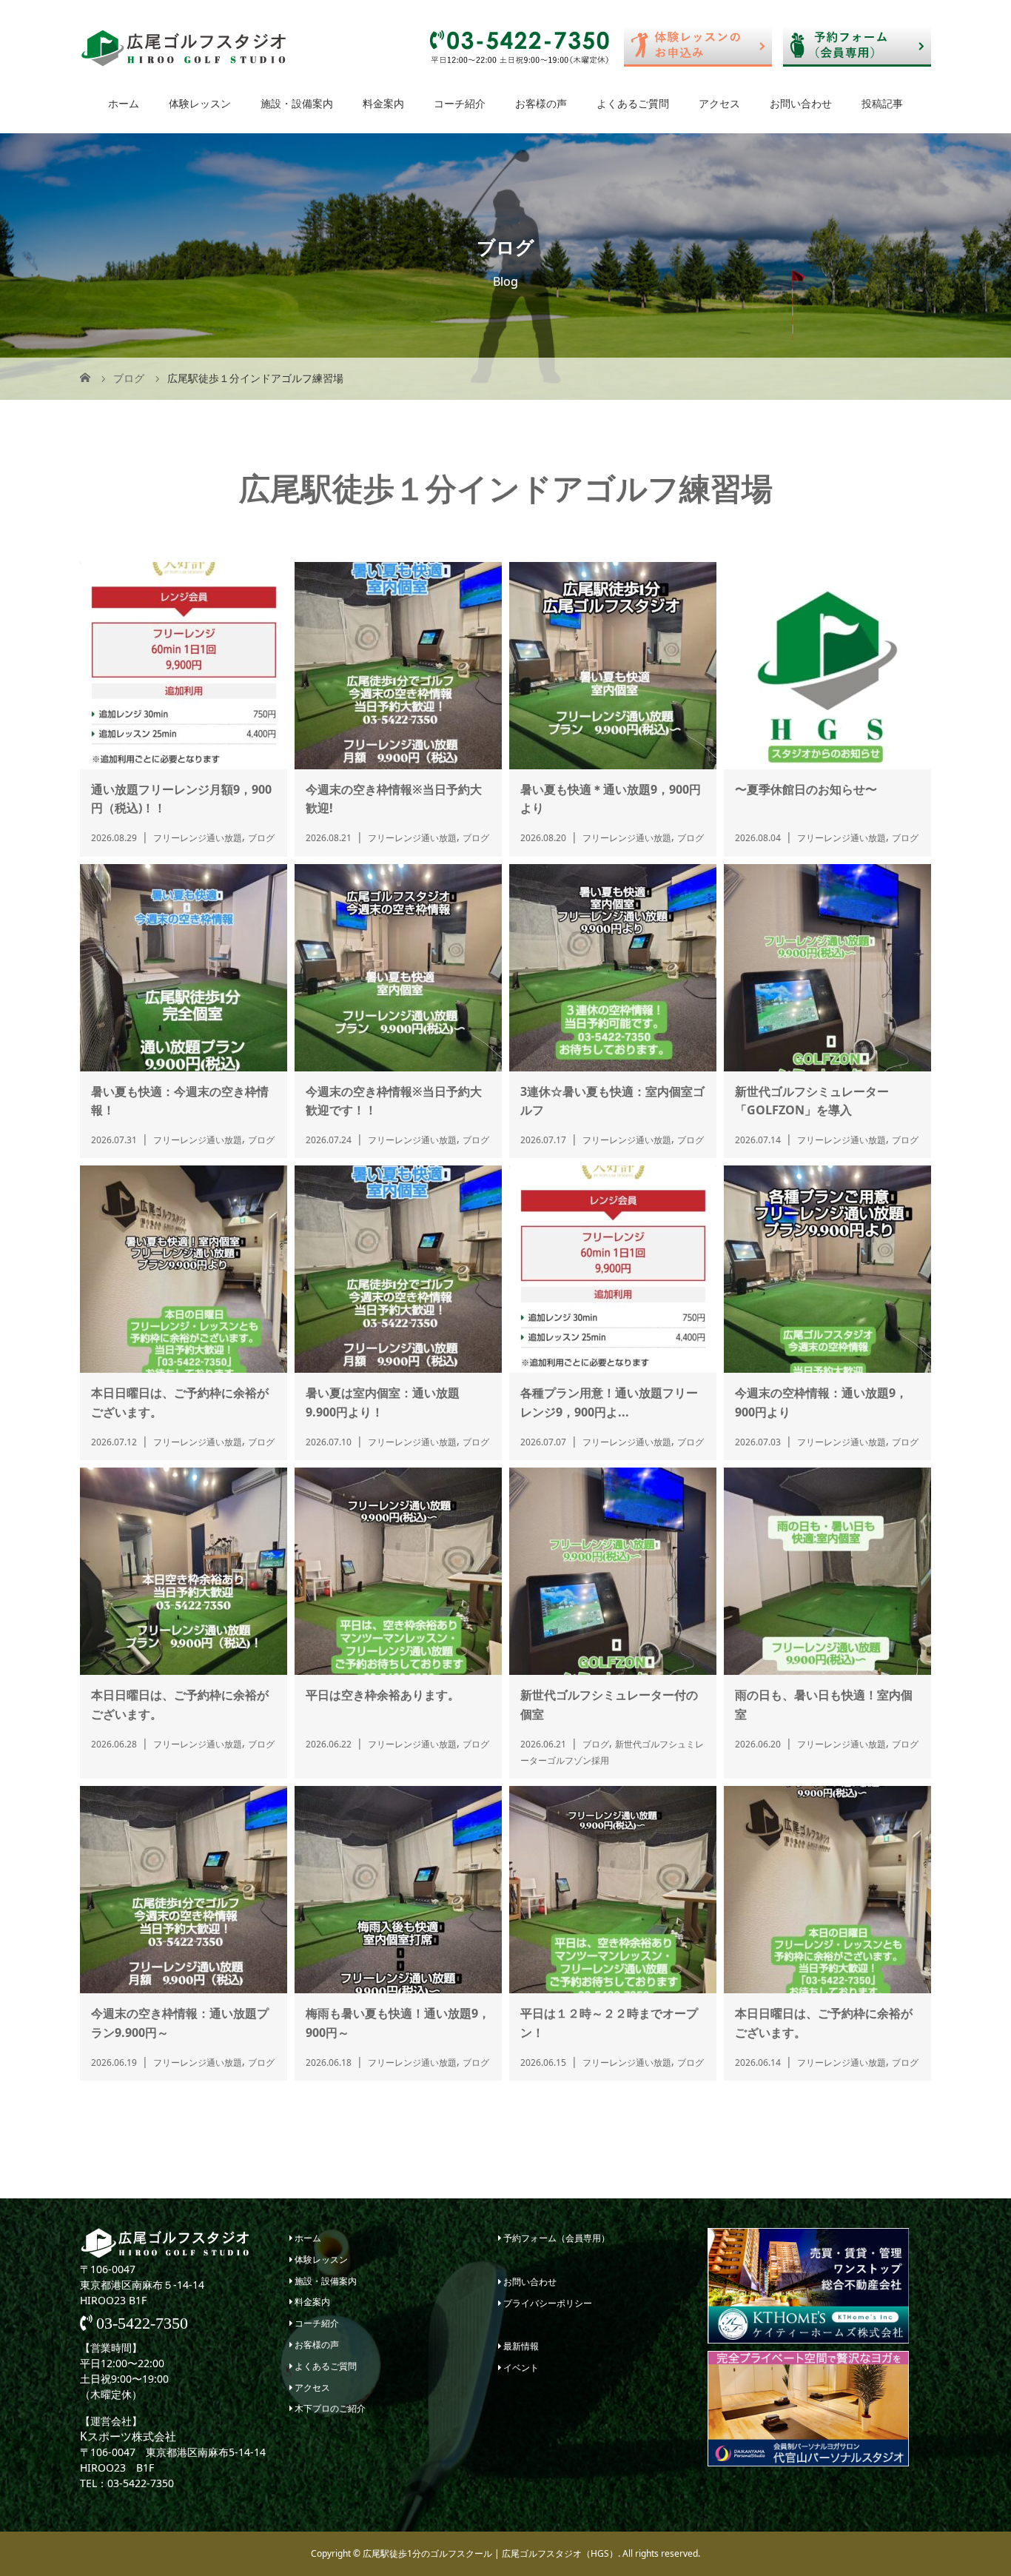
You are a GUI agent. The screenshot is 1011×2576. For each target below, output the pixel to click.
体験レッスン (200, 103)
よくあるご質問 (633, 103)
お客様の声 (541, 103)
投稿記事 (882, 103)
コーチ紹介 (460, 103)
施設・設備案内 (297, 103)
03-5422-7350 (140, 2324)
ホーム (124, 103)
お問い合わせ (801, 103)
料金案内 (383, 103)
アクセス (719, 103)
